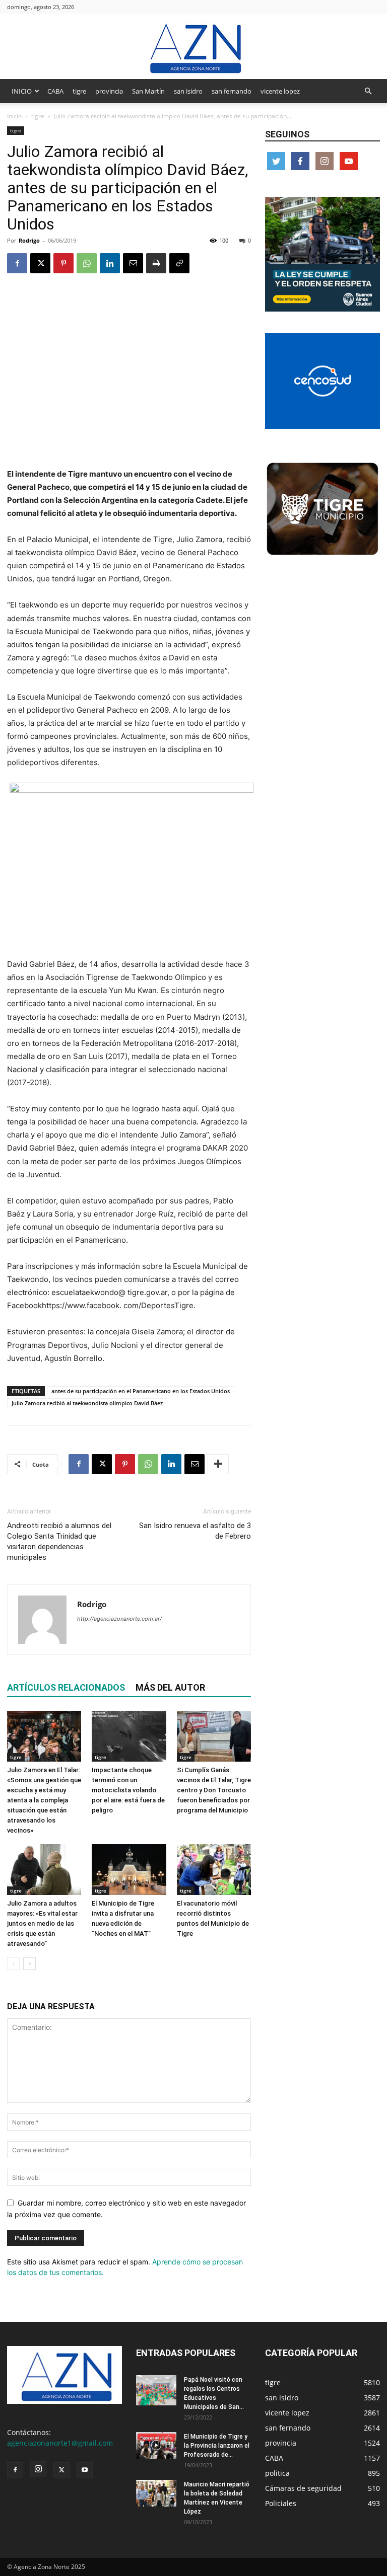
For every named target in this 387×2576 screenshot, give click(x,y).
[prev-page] (13, 1964)
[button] (368, 91)
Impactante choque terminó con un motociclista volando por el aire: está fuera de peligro (128, 1790)
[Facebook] (17, 263)
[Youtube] (85, 2470)
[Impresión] (156, 263)
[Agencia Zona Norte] (193, 47)
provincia (109, 91)
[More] (218, 1464)
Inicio (14, 116)
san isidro (188, 91)
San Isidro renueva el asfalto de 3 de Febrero (195, 1531)
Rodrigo (29, 240)
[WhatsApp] (87, 263)
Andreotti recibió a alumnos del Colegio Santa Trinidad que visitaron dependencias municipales (59, 1541)
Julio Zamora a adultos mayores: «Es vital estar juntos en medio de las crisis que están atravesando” (42, 1923)
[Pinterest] (63, 263)
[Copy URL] (179, 263)
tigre (79, 91)
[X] (40, 263)
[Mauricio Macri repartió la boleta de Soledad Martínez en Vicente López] (156, 2493)
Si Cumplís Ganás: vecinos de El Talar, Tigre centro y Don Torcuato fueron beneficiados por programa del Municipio (214, 1790)
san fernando (232, 91)
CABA (55, 91)
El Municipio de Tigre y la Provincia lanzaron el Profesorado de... (217, 2446)
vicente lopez (280, 91)
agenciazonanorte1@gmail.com (60, 2443)
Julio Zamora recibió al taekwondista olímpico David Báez (87, 1403)
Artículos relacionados (66, 1687)
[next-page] (29, 1964)
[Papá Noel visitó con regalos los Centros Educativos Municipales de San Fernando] (156, 2390)
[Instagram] (38, 2469)
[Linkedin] (110, 263)
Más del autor (170, 1687)
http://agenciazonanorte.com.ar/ (119, 1619)
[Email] (133, 263)
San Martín (148, 91)
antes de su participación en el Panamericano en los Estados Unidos (141, 1391)
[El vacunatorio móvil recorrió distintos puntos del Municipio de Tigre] (214, 1870)
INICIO (22, 91)
